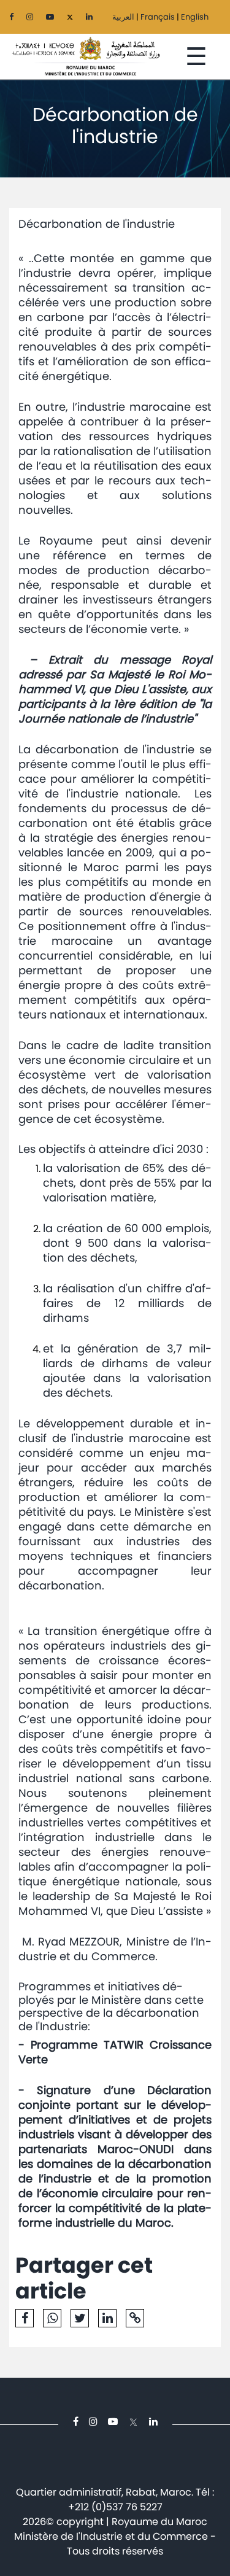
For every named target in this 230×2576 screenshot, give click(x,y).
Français (158, 17)
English (195, 17)
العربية (123, 17)
